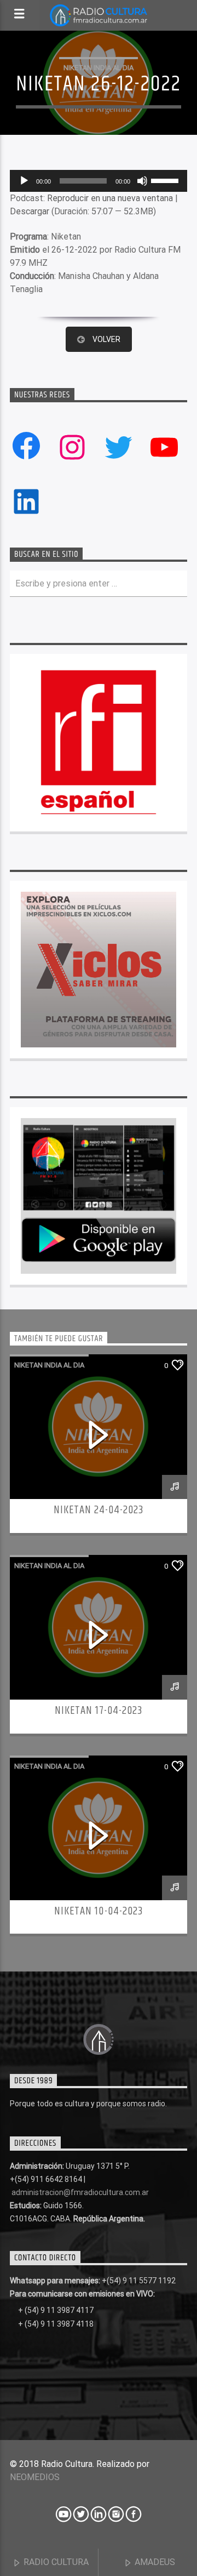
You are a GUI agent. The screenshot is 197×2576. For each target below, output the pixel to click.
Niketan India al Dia (99, 68)
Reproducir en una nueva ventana (110, 198)
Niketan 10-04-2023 (99, 1911)
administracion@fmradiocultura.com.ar (80, 2192)
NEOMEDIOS (35, 2477)
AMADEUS (154, 2562)
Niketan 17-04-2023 (99, 1711)
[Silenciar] (142, 181)
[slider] (166, 180)
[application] (99, 181)
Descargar (30, 211)
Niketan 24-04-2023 (99, 1510)
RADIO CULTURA (55, 2562)
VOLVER (106, 339)
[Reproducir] (24, 181)
